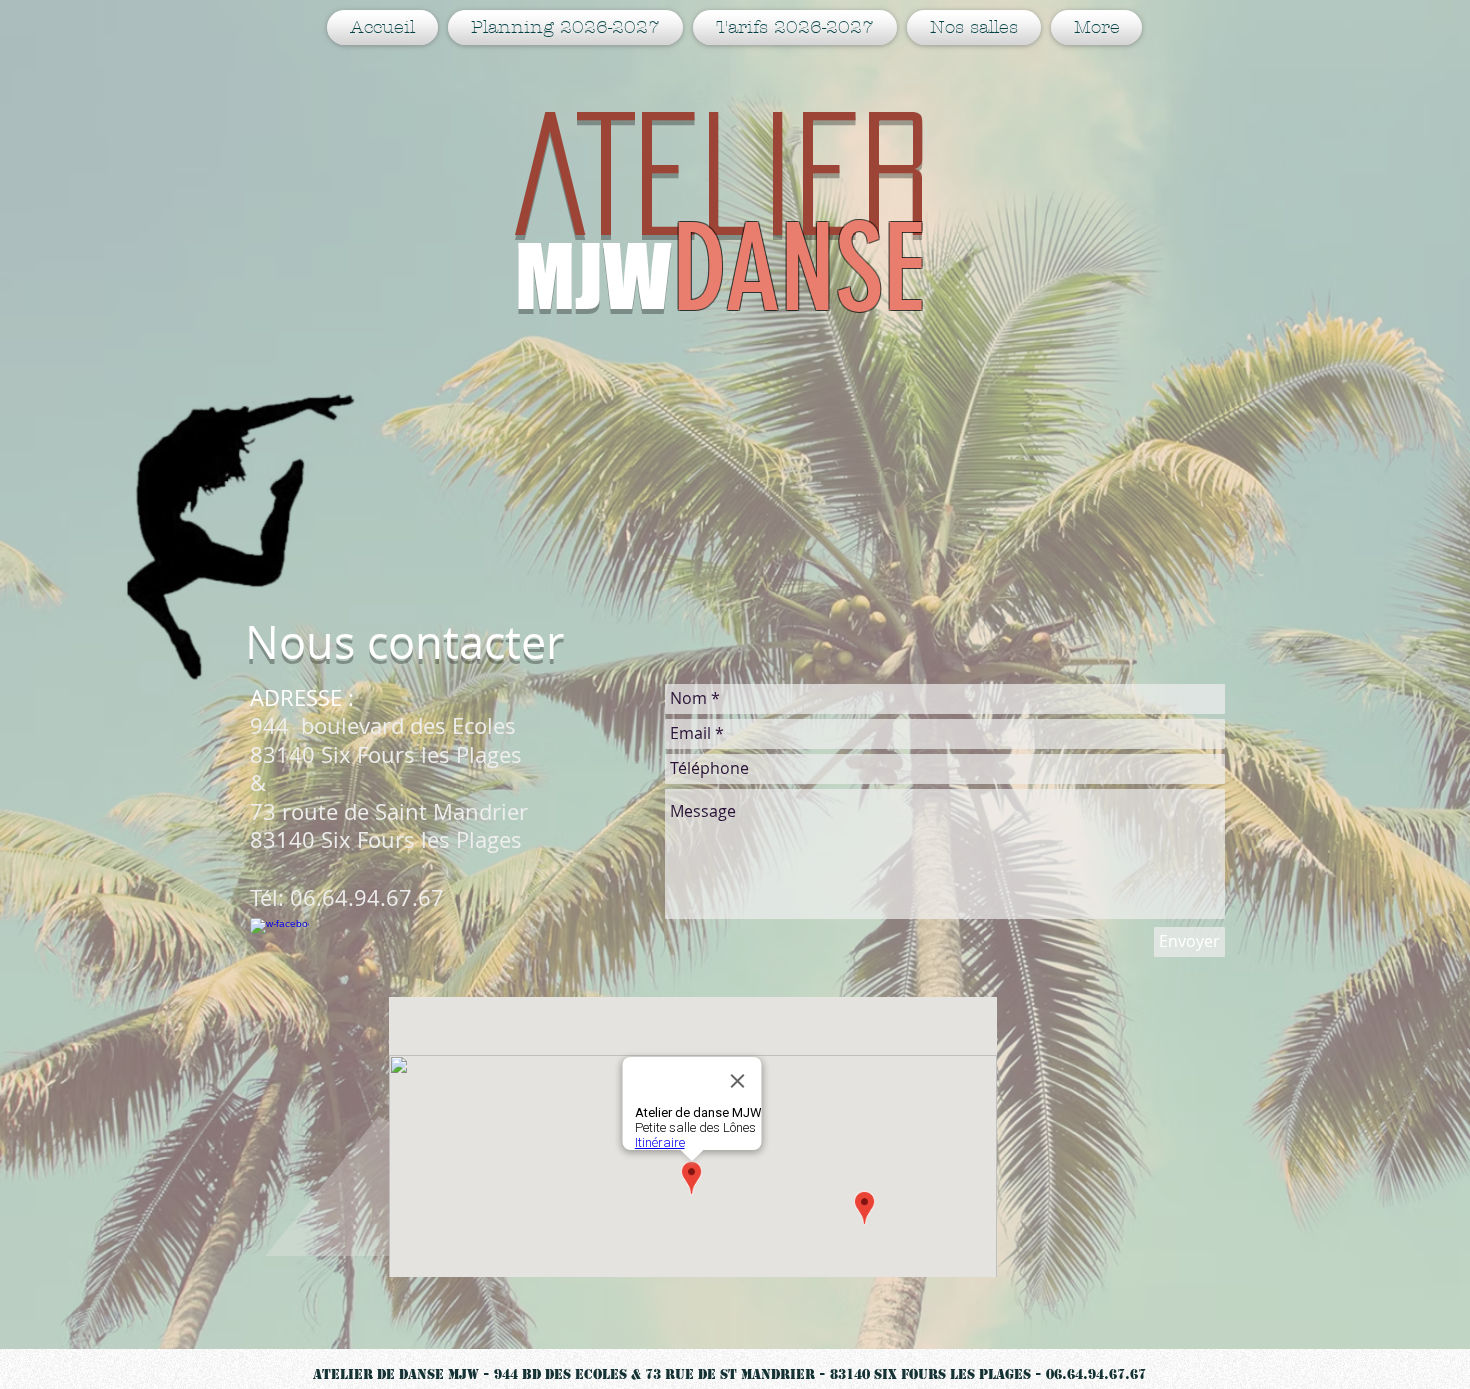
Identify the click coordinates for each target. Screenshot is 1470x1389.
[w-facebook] (279, 947)
